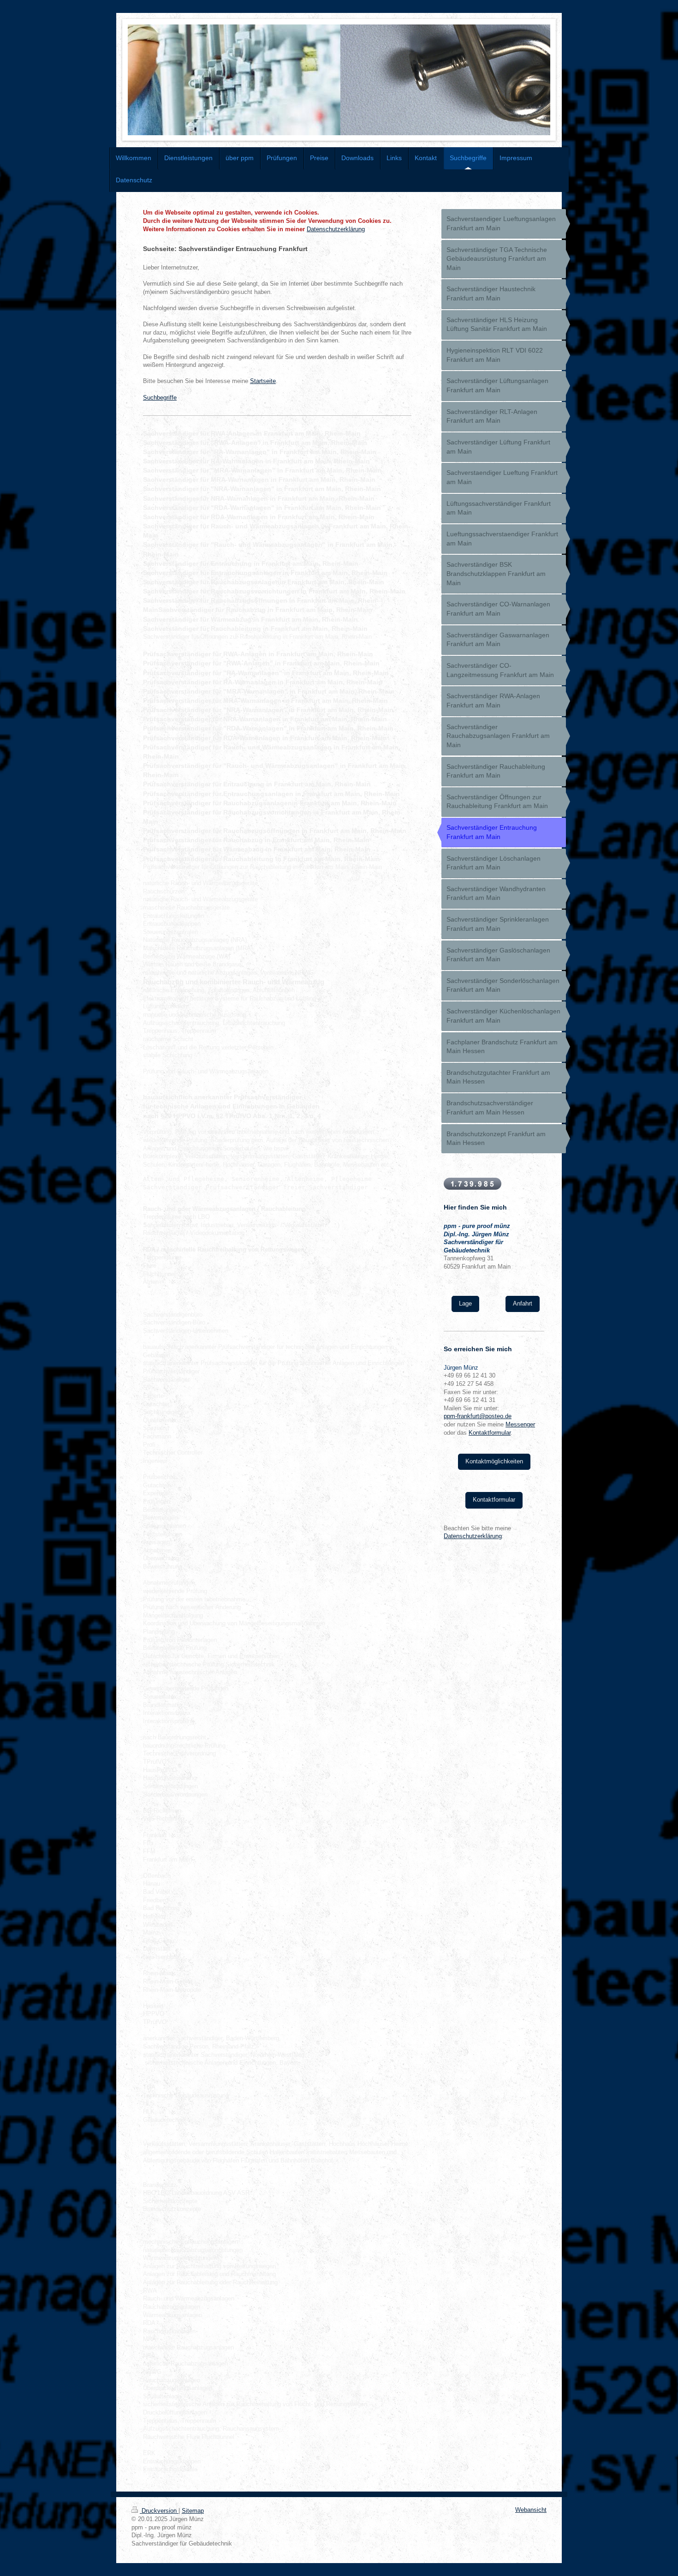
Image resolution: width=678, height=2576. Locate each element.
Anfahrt (523, 1304)
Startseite (263, 381)
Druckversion (159, 2511)
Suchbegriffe (160, 398)
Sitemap (193, 2511)
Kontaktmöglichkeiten (494, 1462)
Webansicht (531, 2510)
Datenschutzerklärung (336, 229)
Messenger (520, 1425)
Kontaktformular (490, 1433)
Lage (465, 1304)
